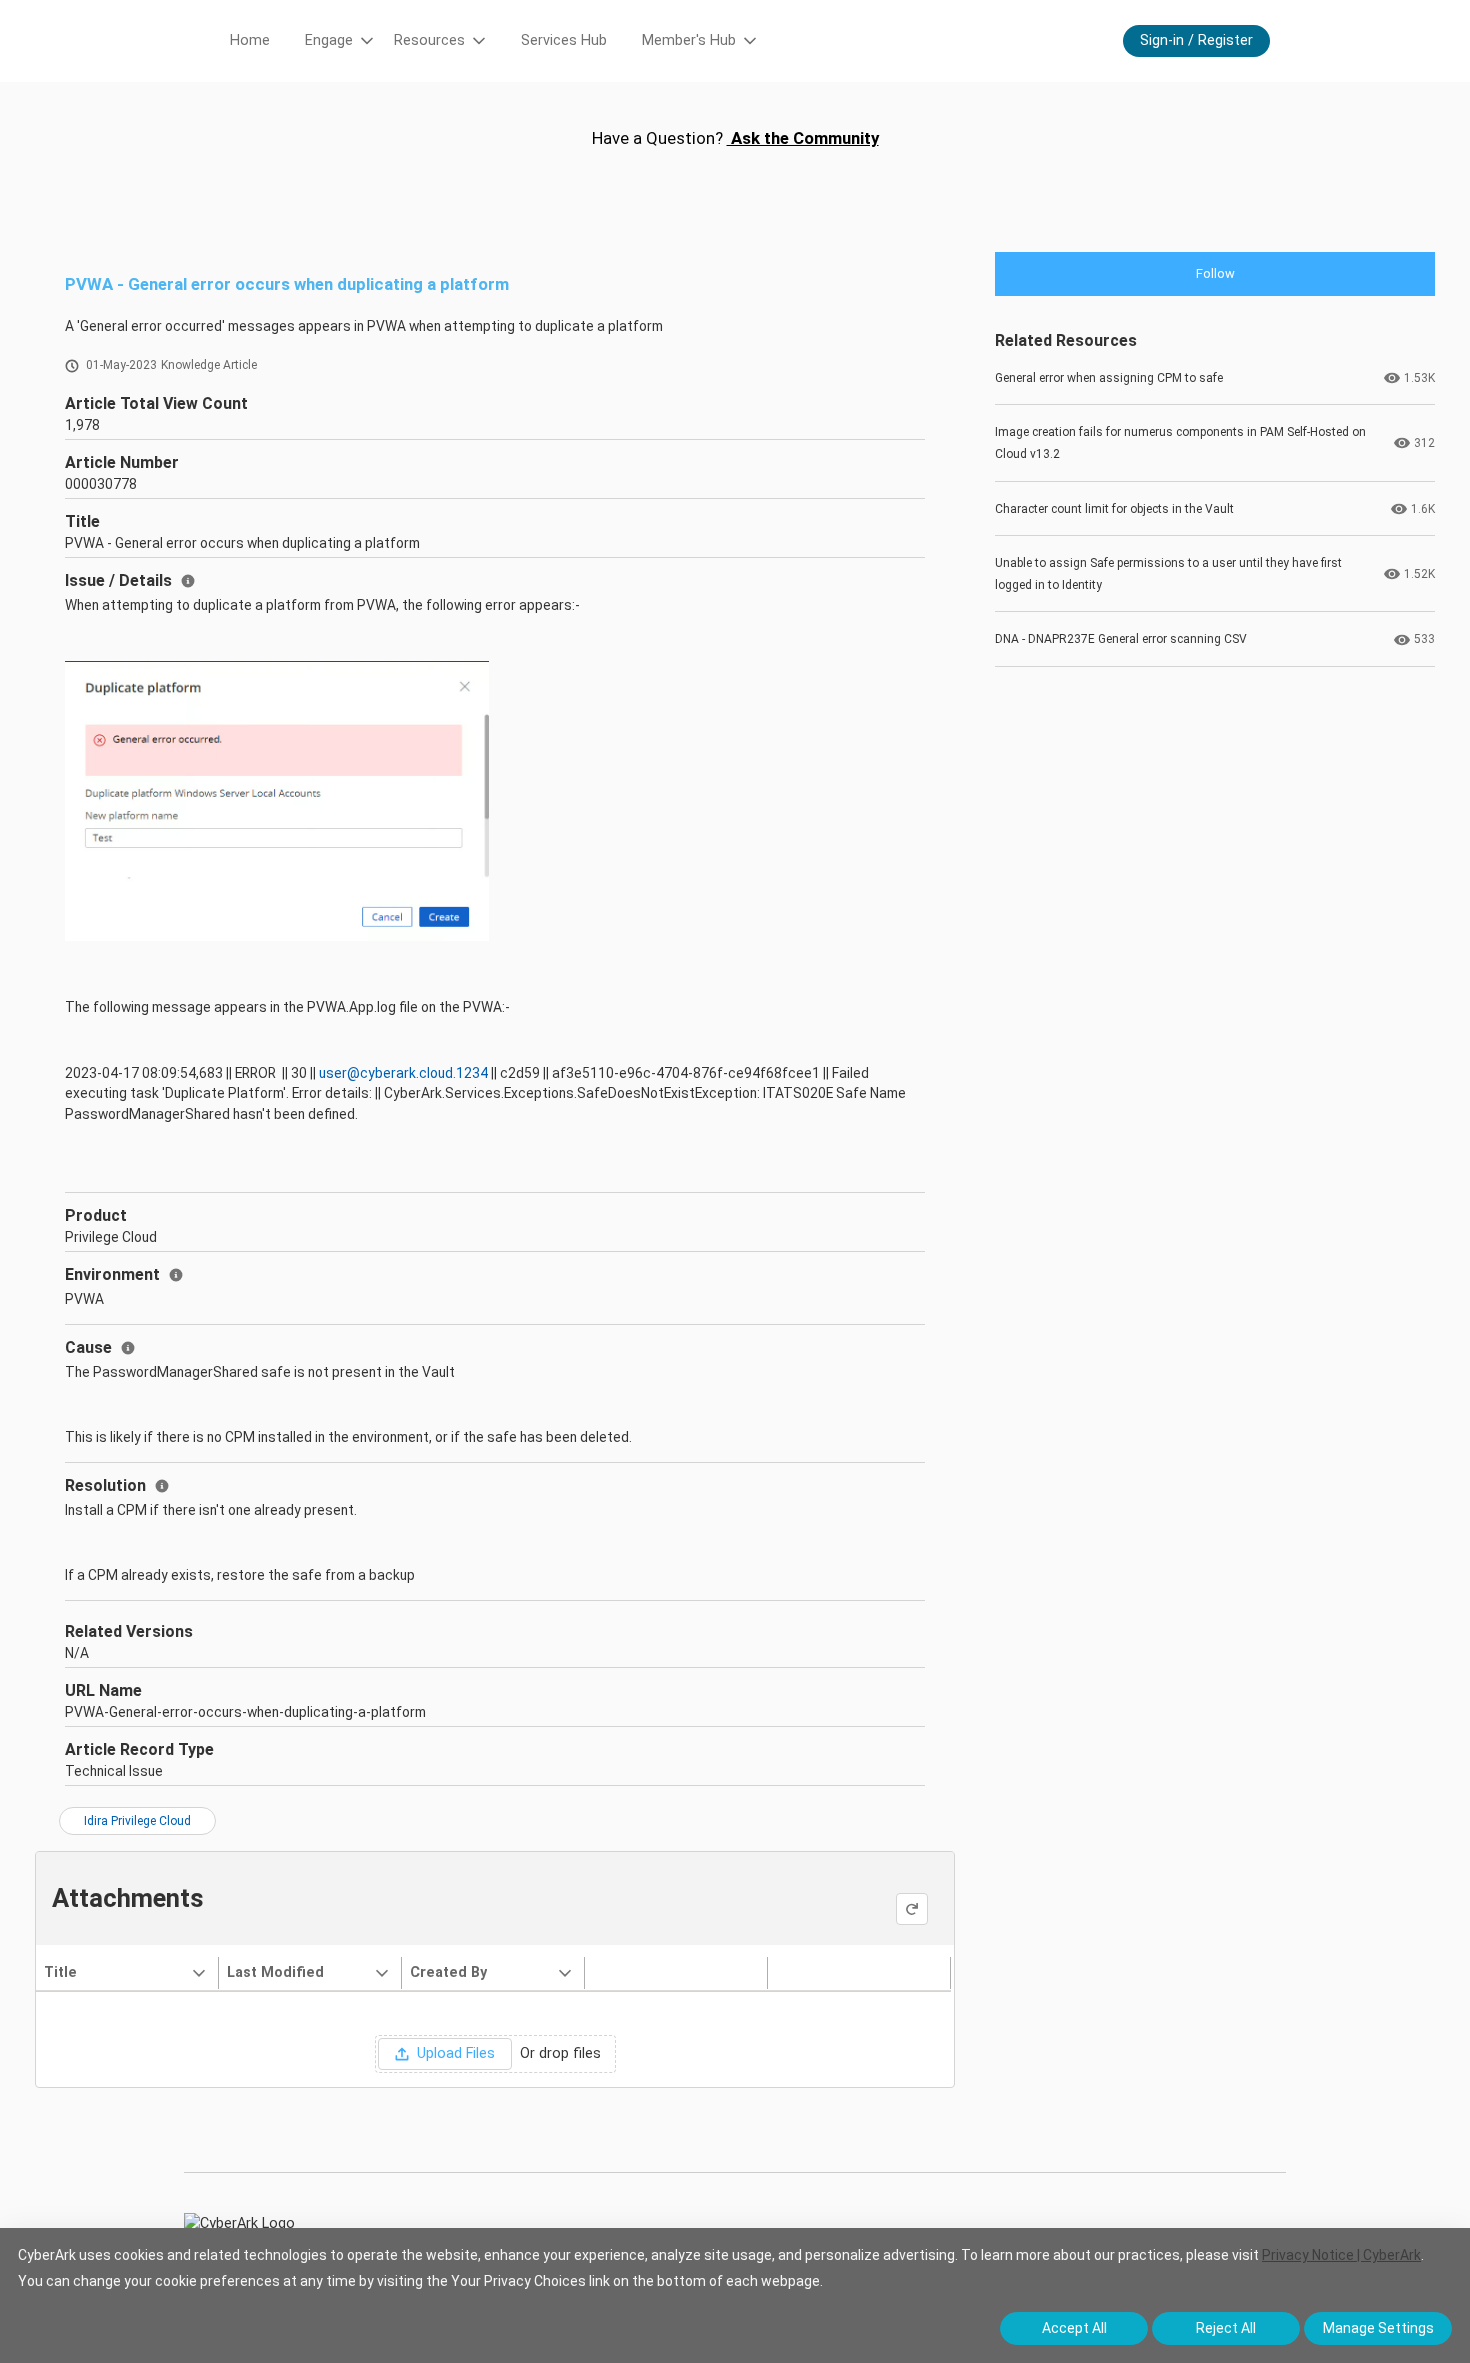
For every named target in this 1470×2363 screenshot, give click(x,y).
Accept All (1074, 2328)
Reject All (1226, 2328)
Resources (429, 40)
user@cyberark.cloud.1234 (403, 1073)
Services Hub (564, 40)
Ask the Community (803, 138)
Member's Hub (689, 40)
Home (250, 40)
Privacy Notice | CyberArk (1341, 2255)
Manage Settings (1378, 2328)
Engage (329, 40)
